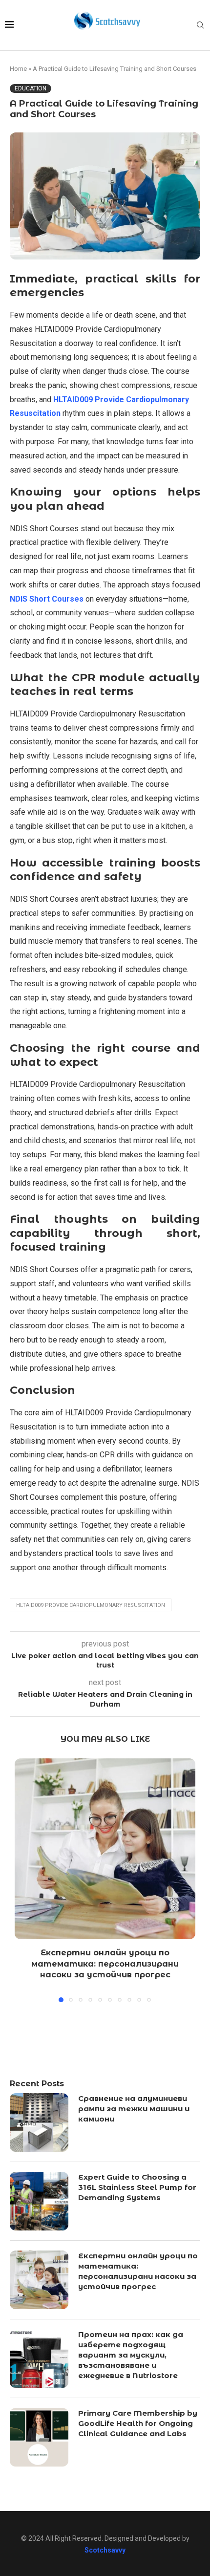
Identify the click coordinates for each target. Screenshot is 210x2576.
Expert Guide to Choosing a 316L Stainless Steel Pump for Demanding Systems (137, 2187)
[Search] (200, 25)
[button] (23, 1880)
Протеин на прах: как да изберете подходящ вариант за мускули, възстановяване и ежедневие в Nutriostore (131, 2355)
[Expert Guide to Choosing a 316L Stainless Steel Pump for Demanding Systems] (39, 2201)
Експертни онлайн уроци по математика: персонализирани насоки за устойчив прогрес (105, 1964)
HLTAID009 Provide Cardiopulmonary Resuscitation (91, 1605)
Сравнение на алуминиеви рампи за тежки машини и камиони (134, 2109)
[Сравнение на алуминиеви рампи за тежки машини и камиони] (39, 2122)
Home (18, 69)
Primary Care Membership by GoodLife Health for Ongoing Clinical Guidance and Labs (138, 2423)
